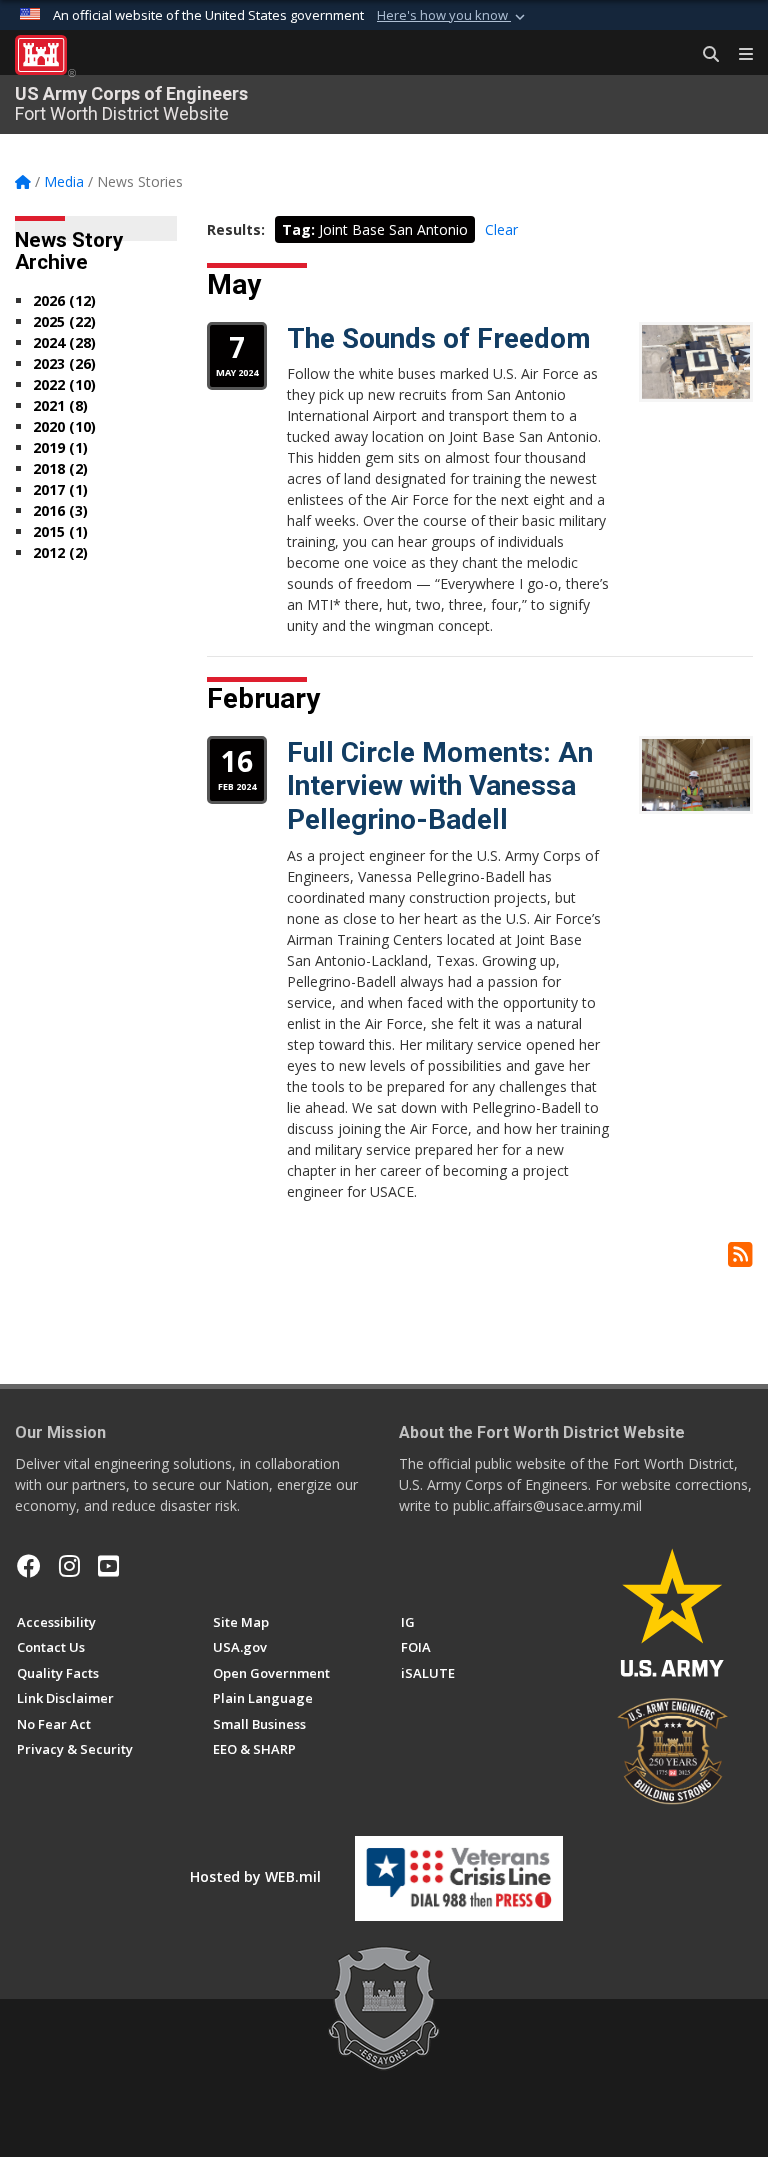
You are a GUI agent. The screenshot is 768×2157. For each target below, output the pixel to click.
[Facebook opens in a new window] (29, 1566)
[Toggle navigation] (738, 55)
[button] (453, 16)
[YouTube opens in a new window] (108, 1566)
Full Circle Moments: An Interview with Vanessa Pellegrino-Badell (440, 786)
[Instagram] (69, 1566)
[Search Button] (704, 55)
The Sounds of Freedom (439, 338)
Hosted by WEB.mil (255, 1876)
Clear (501, 229)
